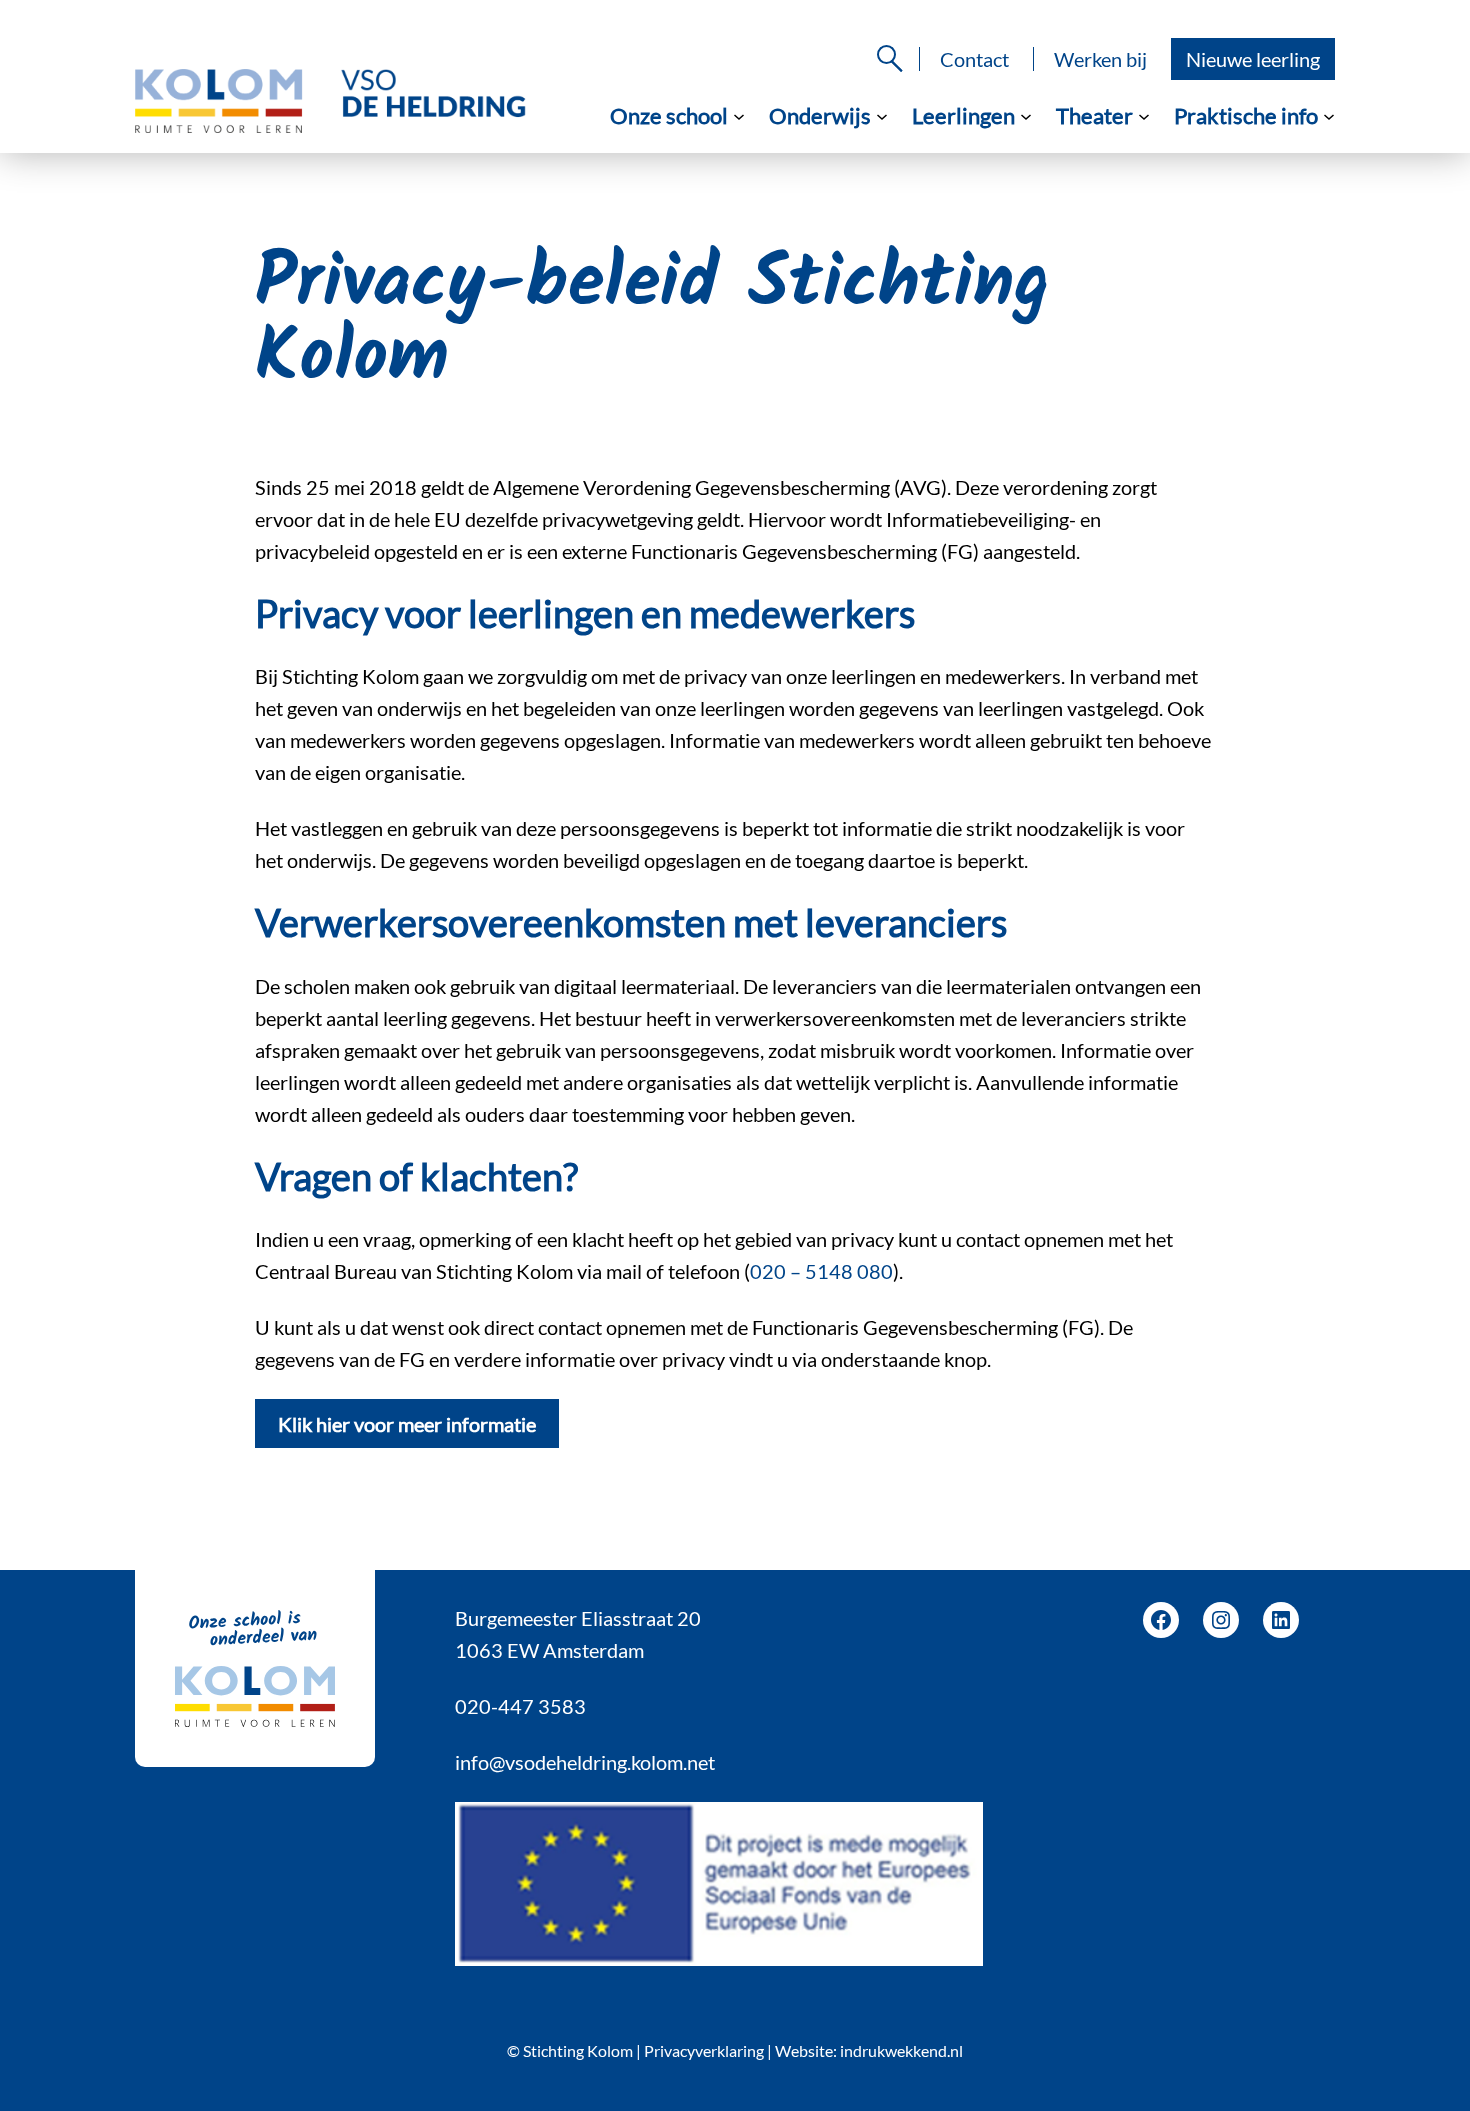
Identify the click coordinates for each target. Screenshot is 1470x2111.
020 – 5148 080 (821, 1271)
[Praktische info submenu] (1329, 115)
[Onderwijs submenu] (882, 115)
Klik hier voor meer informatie (407, 1424)
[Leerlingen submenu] (1026, 115)
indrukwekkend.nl (901, 2050)
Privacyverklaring (704, 2050)
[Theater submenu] (1144, 115)
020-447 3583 (520, 1706)
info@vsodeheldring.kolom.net (585, 1762)
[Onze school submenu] (739, 115)
